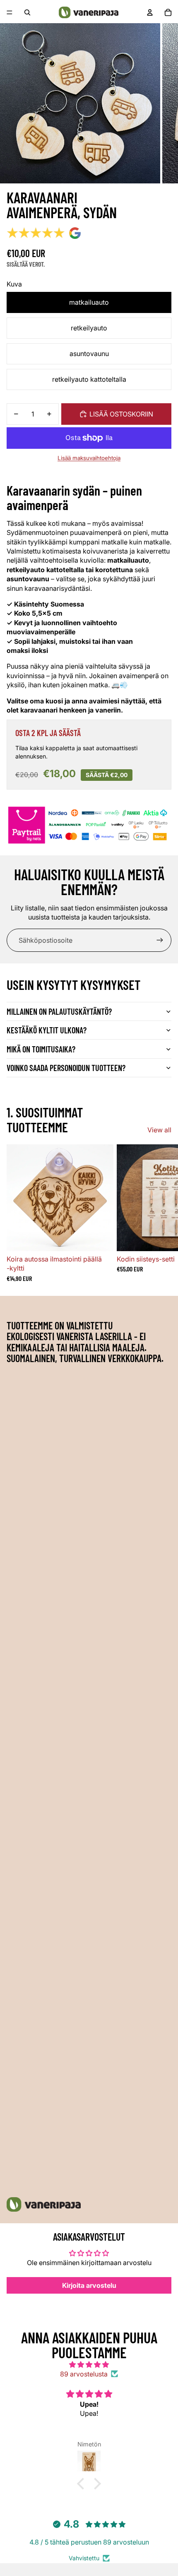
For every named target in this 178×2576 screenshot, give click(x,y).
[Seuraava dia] (162, 1213)
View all (159, 1130)
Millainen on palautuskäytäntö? (59, 1011)
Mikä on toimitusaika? (41, 1049)
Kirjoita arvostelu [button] (89, 2285)
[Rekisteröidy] (160, 940)
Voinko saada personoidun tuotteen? (66, 1068)
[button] (83, 2484)
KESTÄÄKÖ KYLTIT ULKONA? (47, 1030)
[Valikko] (10, 12)
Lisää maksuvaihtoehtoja (89, 458)
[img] (89, 2364)
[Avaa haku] (27, 12)
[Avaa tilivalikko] (150, 12)
